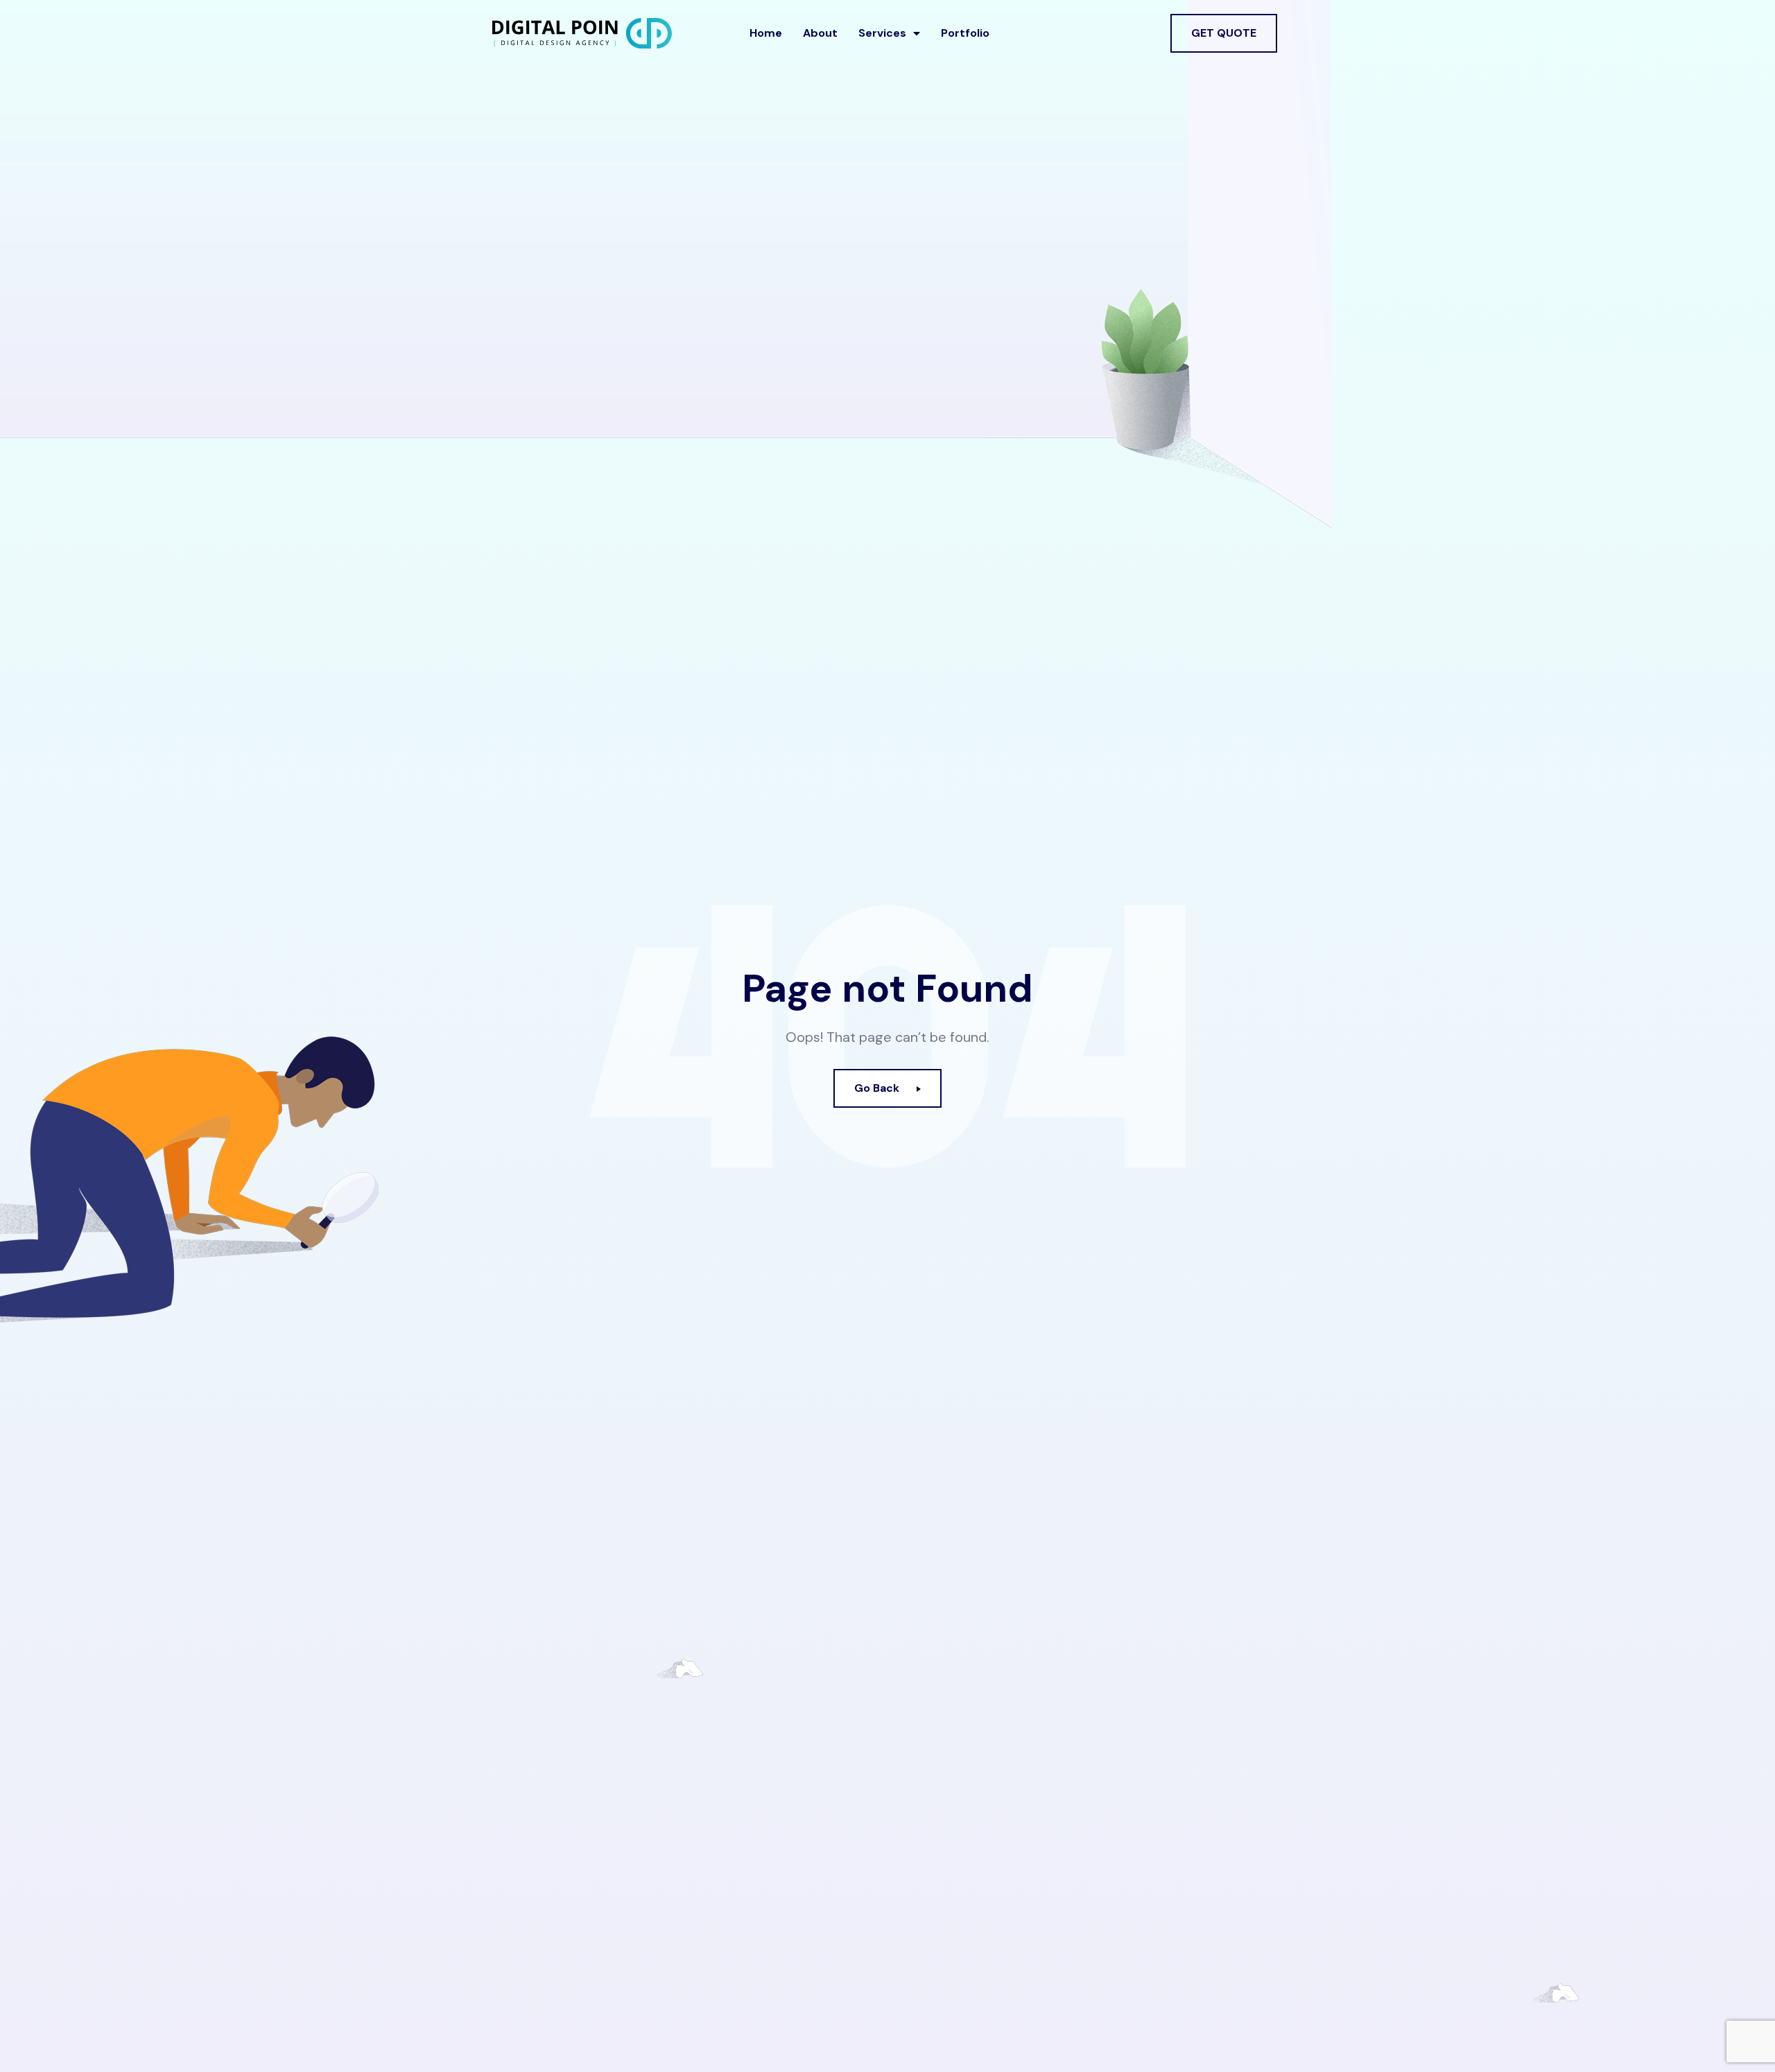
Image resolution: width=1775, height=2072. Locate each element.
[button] (1224, 33)
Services (882, 33)
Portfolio (965, 33)
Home (766, 33)
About (820, 33)
